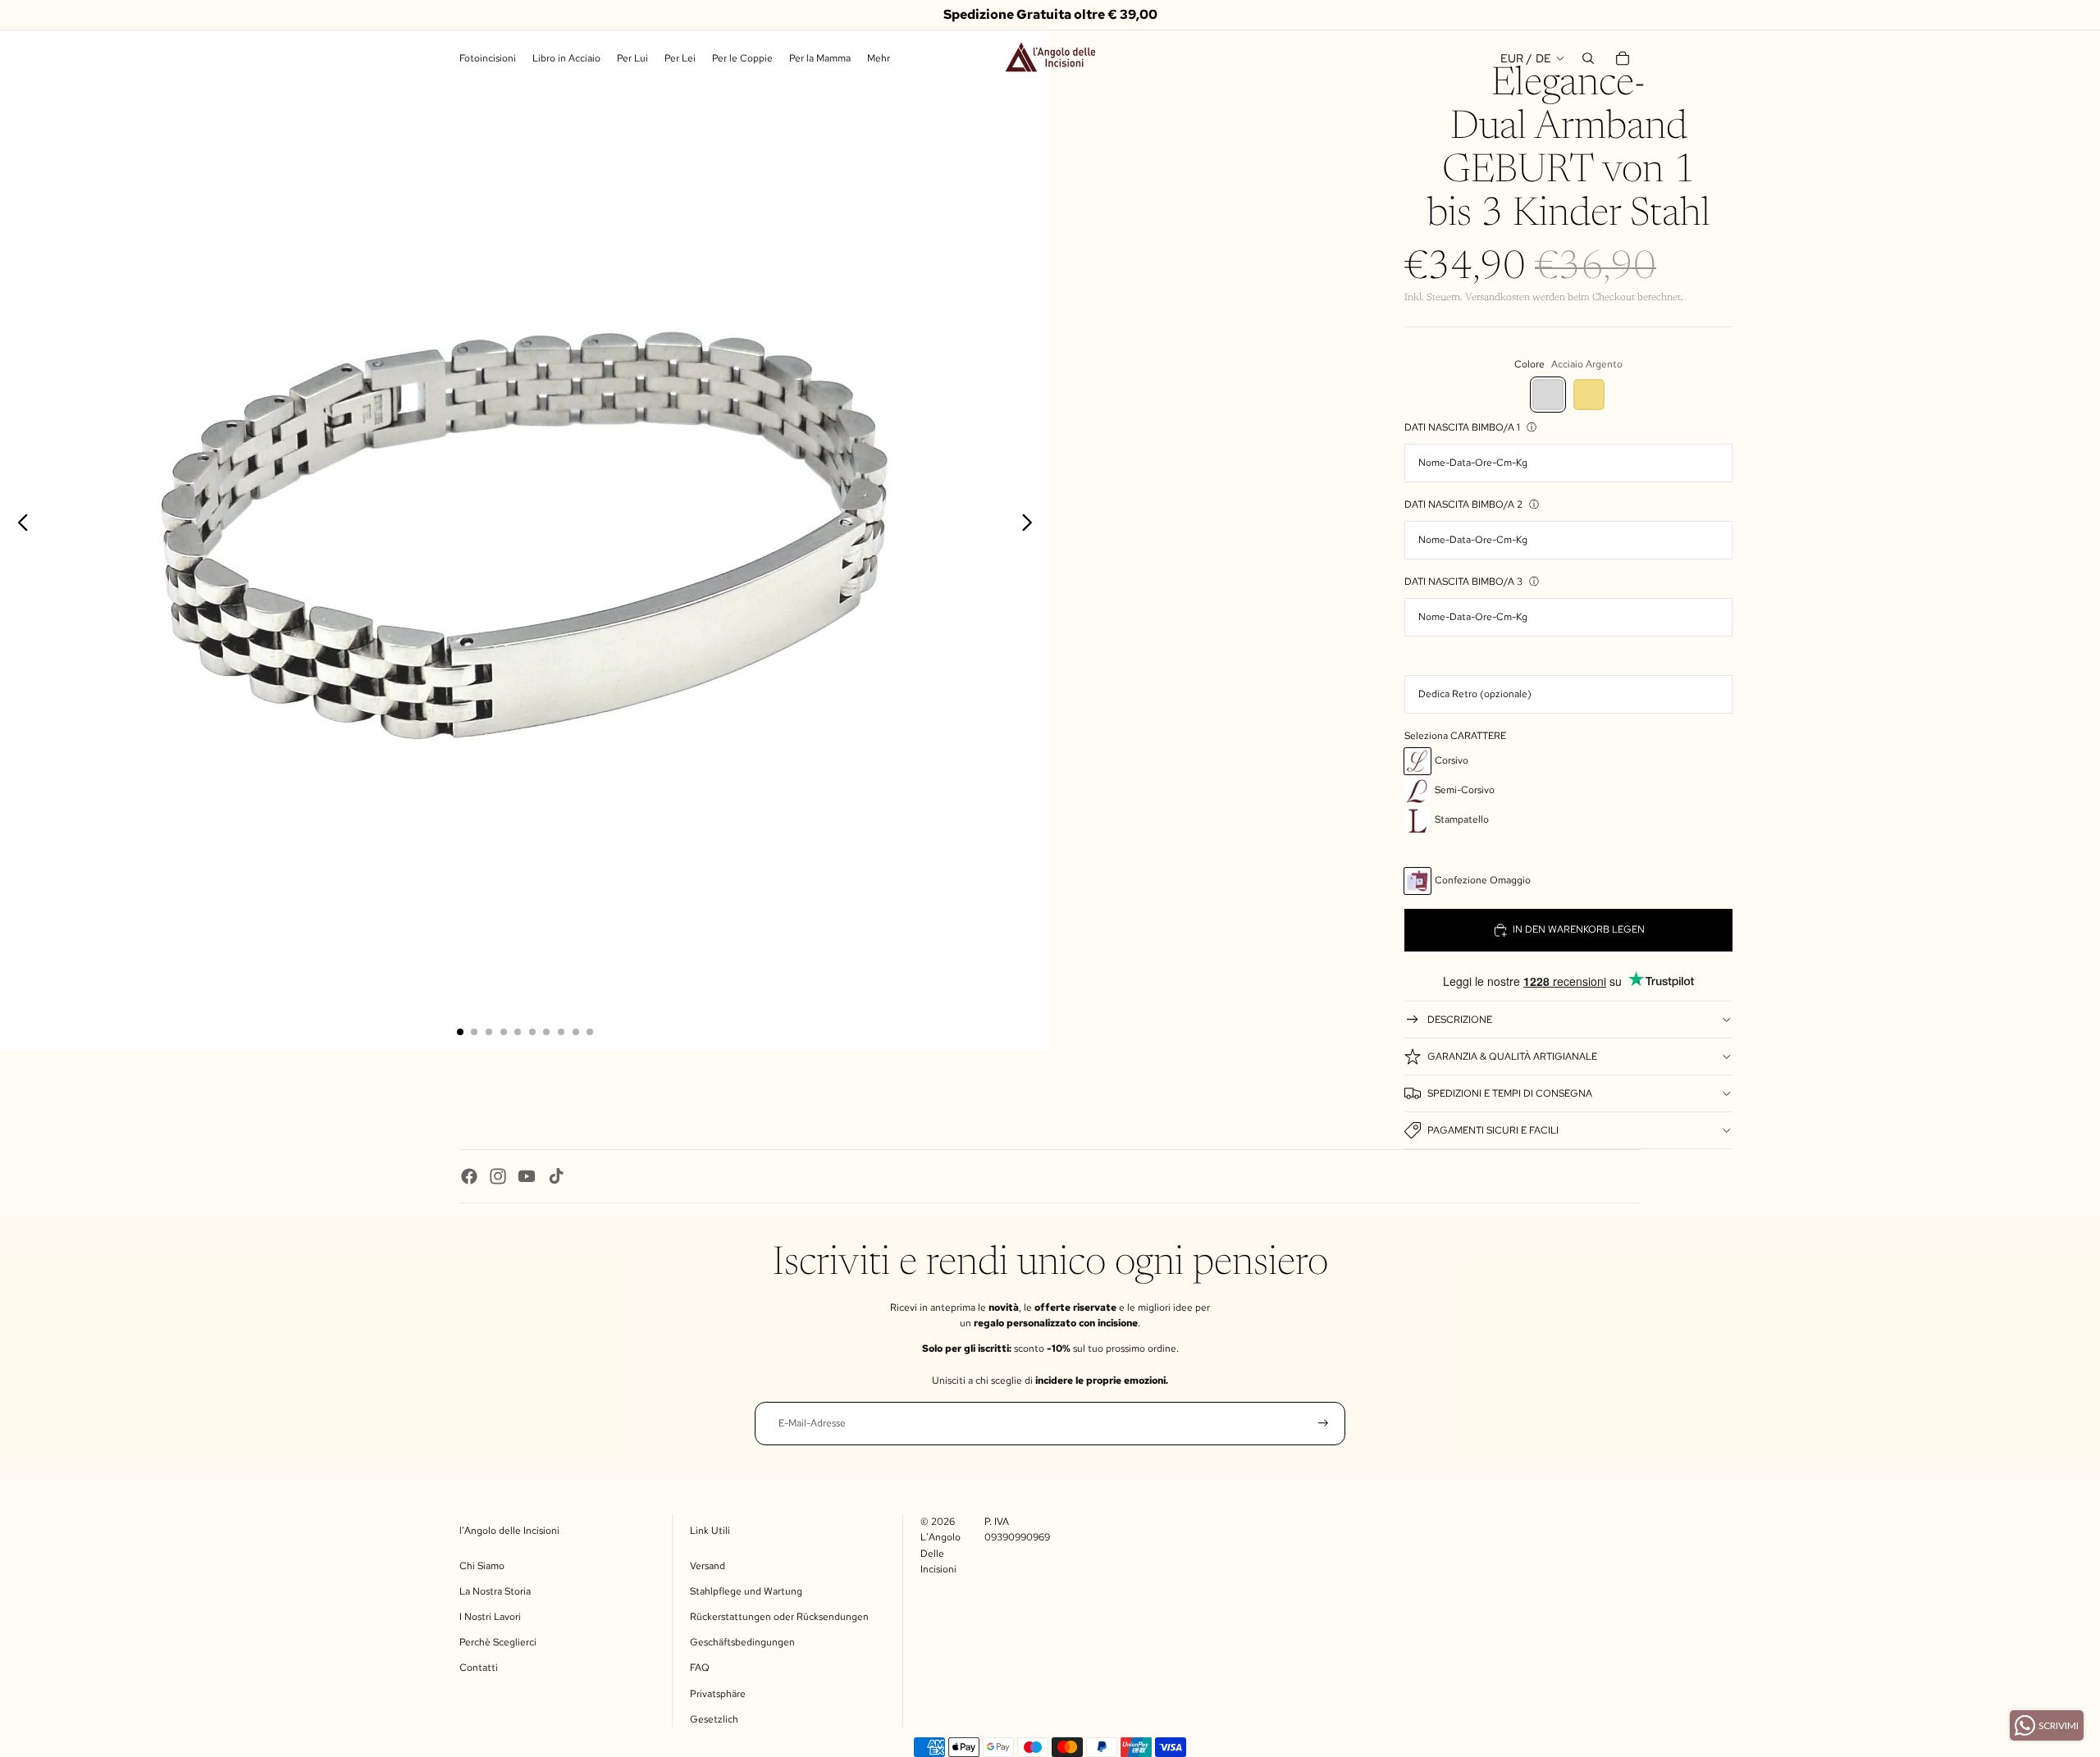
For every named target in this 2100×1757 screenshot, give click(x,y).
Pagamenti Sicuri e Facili (1493, 1130)
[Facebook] (469, 1176)
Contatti (479, 1668)
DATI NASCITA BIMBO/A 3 (1463, 582)
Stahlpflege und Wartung (746, 1591)
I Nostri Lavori (490, 1617)
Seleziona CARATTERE (1455, 736)
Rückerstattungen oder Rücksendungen (779, 1617)
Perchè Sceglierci (498, 1642)
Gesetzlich (714, 1719)
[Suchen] (1588, 58)
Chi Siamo (482, 1566)
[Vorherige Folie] (18, 525)
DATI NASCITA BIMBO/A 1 (1462, 427)
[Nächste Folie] (1032, 525)
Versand (708, 1566)
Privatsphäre (718, 1694)
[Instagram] (498, 1176)
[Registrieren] (1323, 1423)
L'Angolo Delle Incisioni (940, 1553)
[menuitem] (879, 59)
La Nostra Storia (495, 1591)
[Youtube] (527, 1176)
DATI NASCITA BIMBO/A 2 (1463, 504)
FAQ (700, 1668)
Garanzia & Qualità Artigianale (1512, 1056)
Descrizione (1460, 1020)
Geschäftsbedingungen (742, 1642)
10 (590, 1032)
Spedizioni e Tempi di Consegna (1510, 1093)
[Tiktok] (556, 1176)
